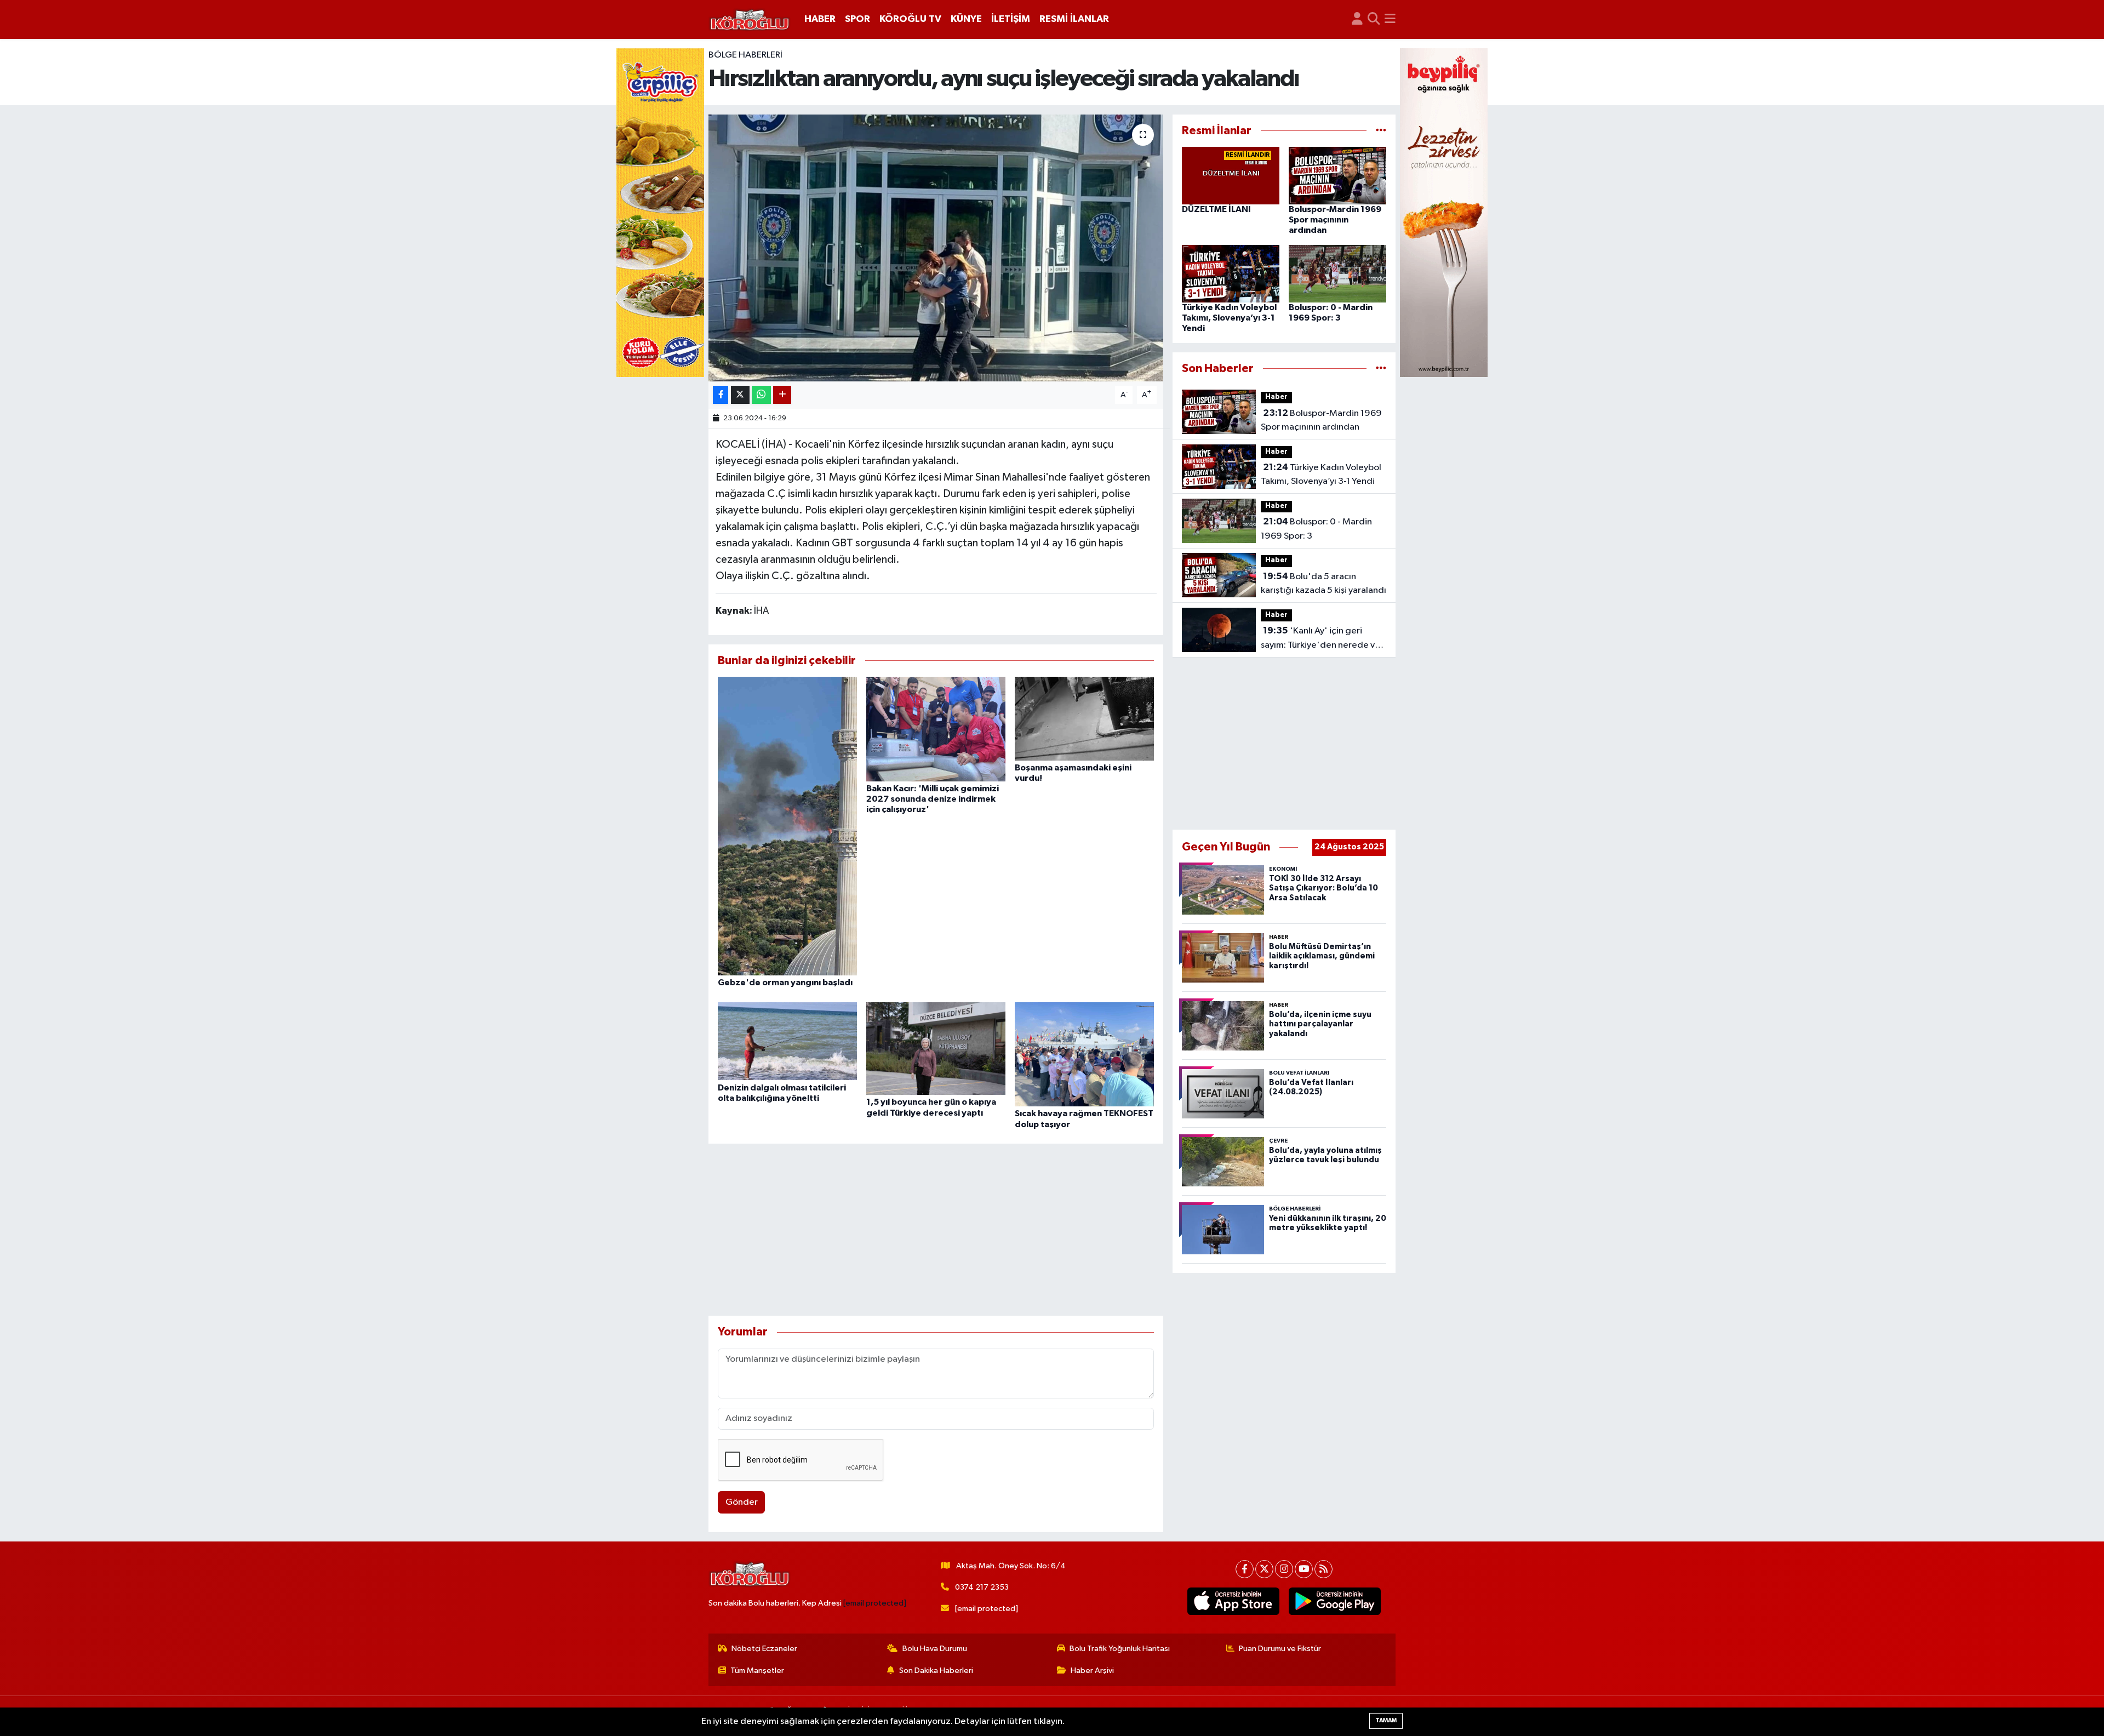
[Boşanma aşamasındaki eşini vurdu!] (1084, 718)
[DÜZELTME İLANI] (1231, 176)
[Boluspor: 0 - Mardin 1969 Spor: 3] (1337, 273)
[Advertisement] (936, 1230)
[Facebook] (1245, 1569)
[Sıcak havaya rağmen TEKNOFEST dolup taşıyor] (1084, 1054)
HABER (820, 19)
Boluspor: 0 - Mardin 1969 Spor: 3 (1316, 529)
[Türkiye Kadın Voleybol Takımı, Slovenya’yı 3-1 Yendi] (1231, 273)
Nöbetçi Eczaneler (764, 1649)
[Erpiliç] (660, 212)
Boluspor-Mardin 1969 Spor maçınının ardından (1335, 220)
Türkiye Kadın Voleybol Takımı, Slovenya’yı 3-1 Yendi (1229, 318)
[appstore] (1234, 1601)
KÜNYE (966, 19)
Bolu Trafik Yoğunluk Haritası (1120, 1649)
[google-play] (1335, 1601)
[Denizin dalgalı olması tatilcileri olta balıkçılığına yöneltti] (787, 1041)
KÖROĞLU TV (910, 19)
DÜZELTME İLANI (1216, 209)
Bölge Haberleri (745, 55)
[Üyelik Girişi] (1357, 19)
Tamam (1386, 1720)
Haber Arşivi (1092, 1671)
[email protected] (875, 1603)
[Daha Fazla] (782, 395)
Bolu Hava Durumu (935, 1649)
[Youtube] (1304, 1569)
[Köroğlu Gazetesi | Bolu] (750, 20)
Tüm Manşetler (757, 1671)
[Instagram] (1284, 1569)
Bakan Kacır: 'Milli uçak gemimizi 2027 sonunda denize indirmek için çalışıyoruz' (933, 799)
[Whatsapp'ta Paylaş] (761, 395)
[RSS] (1323, 1569)
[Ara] (1374, 19)
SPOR (857, 19)
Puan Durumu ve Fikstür (1280, 1649)
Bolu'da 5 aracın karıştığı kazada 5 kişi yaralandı (1323, 584)
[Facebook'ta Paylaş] (721, 395)
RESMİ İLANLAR (1074, 19)
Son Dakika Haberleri (936, 1671)
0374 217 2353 (982, 1587)
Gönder (742, 1502)
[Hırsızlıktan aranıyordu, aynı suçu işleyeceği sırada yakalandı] (936, 248)
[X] (1264, 1569)
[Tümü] (1381, 131)
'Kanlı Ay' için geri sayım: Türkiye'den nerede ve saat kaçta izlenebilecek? (1320, 639)
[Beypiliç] (1444, 212)
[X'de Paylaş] (740, 395)
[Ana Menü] (1390, 19)
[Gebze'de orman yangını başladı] (787, 826)
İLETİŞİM (1011, 19)
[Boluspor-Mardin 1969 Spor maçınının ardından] (1337, 176)
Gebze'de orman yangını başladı (785, 983)
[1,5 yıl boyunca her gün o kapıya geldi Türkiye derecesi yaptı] (936, 1048)
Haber (1276, 397)
